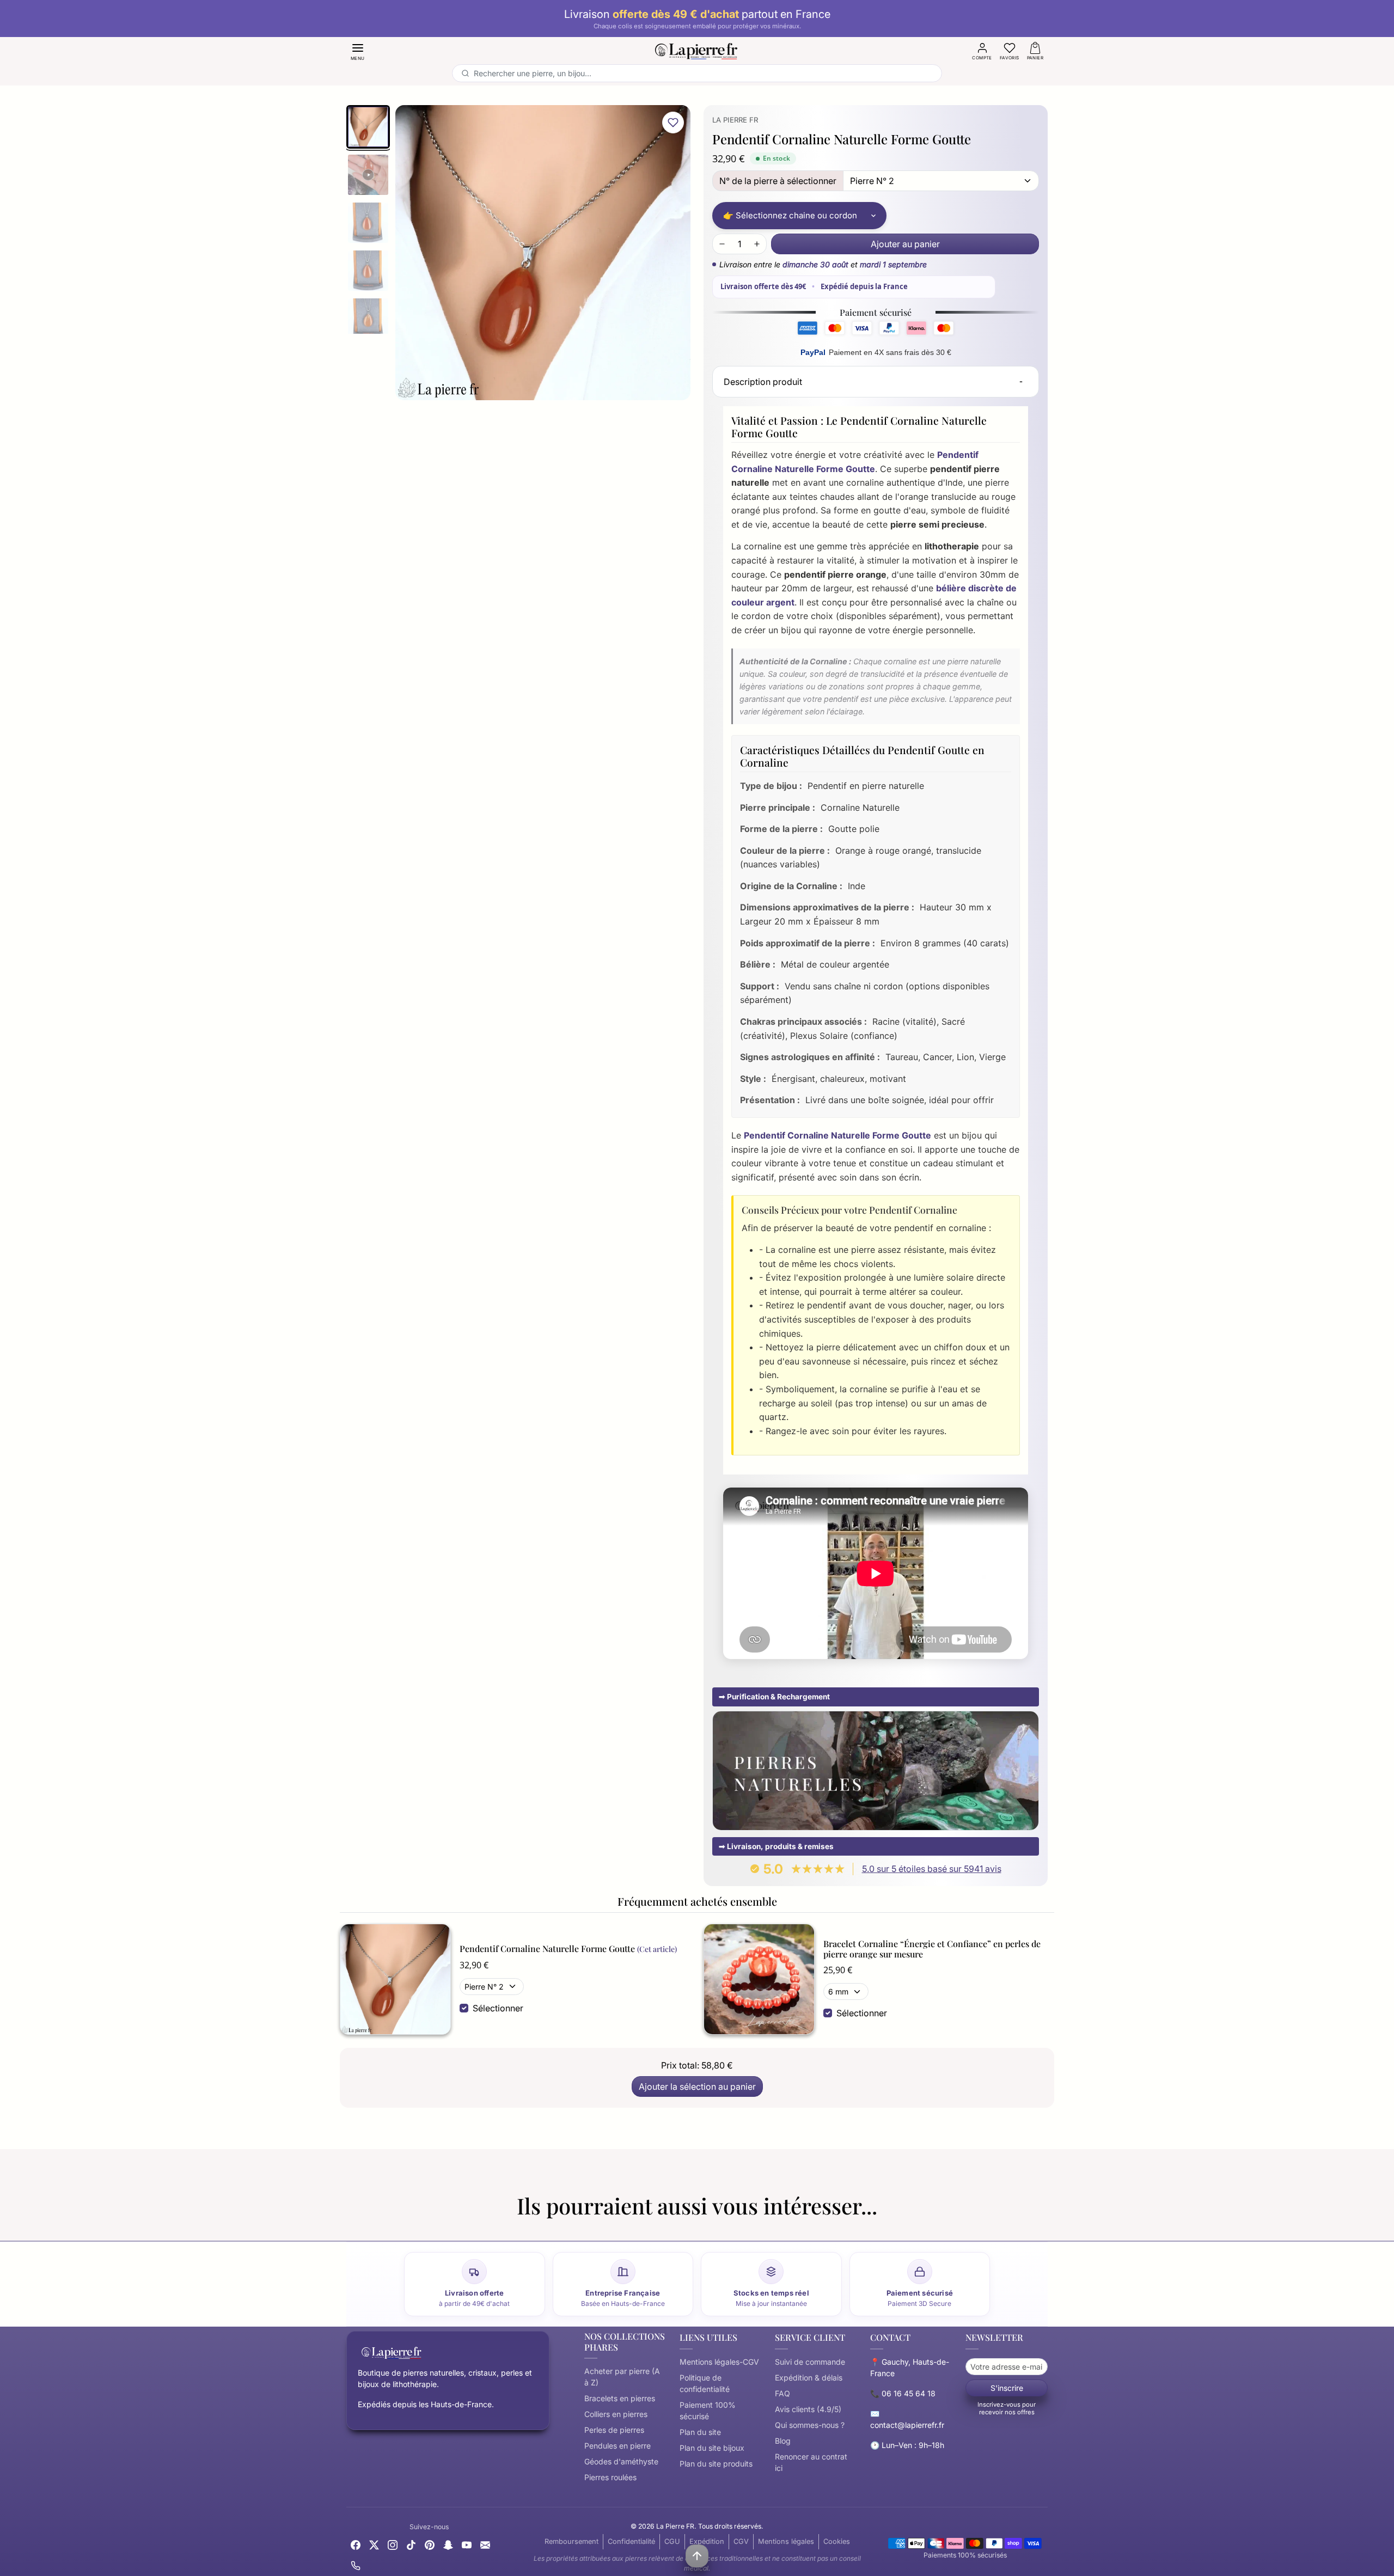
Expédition (707, 2541)
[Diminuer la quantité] (722, 244)
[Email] (485, 2544)
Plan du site (700, 2432)
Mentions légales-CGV (719, 2362)
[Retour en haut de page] (697, 2556)
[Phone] (356, 2564)
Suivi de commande (810, 2362)
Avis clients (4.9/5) (808, 2409)
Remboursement (571, 2541)
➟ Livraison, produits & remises (776, 1846)
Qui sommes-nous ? (810, 2425)
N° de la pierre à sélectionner (778, 181)
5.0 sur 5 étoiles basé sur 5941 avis (932, 1869)
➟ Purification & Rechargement (774, 1697)
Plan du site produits (716, 2464)
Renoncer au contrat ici (811, 2462)
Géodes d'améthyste (621, 2461)
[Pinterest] (430, 2544)
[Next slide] (1048, 2228)
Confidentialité (631, 2541)
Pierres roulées (610, 2477)
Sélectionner (498, 2008)
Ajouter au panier (905, 244)
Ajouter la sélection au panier (697, 2087)
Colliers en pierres (616, 2414)
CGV (741, 2541)
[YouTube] (467, 2544)
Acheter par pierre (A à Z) (622, 2377)
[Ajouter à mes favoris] (673, 123)
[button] (358, 51)
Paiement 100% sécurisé (708, 2410)
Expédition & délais (809, 2378)
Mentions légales (786, 2541)
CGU (672, 2541)
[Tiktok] (411, 2544)
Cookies (837, 2541)
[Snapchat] (448, 2544)
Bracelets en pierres (620, 2398)
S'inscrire (1007, 2388)
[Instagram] (393, 2544)
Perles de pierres (614, 2430)
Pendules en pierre (617, 2446)
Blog (783, 2441)
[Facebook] (356, 2544)
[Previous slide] (346, 2228)
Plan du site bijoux (712, 2448)
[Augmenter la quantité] (757, 244)
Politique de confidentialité (705, 2383)
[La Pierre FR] (697, 50)
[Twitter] (374, 2544)
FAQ (782, 2393)
